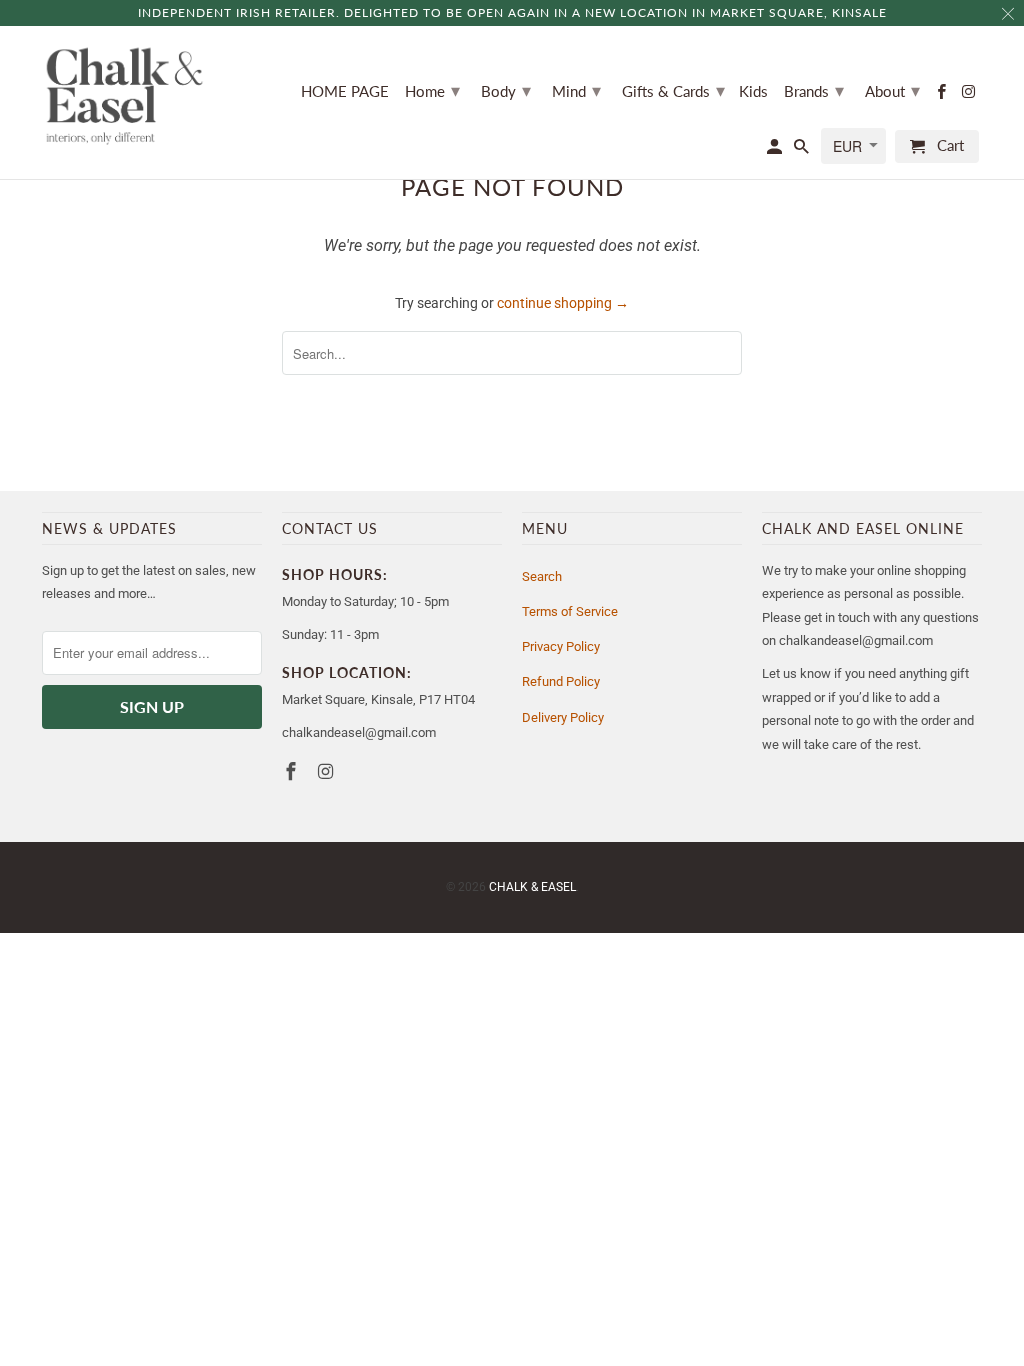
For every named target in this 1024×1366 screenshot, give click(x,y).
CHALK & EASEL (532, 887)
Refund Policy (561, 681)
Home (432, 90)
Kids (753, 91)
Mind (576, 90)
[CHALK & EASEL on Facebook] (943, 95)
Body (506, 90)
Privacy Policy (561, 646)
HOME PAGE (345, 91)
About (892, 90)
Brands (814, 90)
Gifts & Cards (673, 90)
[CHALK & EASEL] (124, 96)
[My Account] (776, 150)
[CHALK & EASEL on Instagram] (970, 95)
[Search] (803, 150)
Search (542, 576)
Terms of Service (570, 611)
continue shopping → (563, 303)
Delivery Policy (563, 717)
